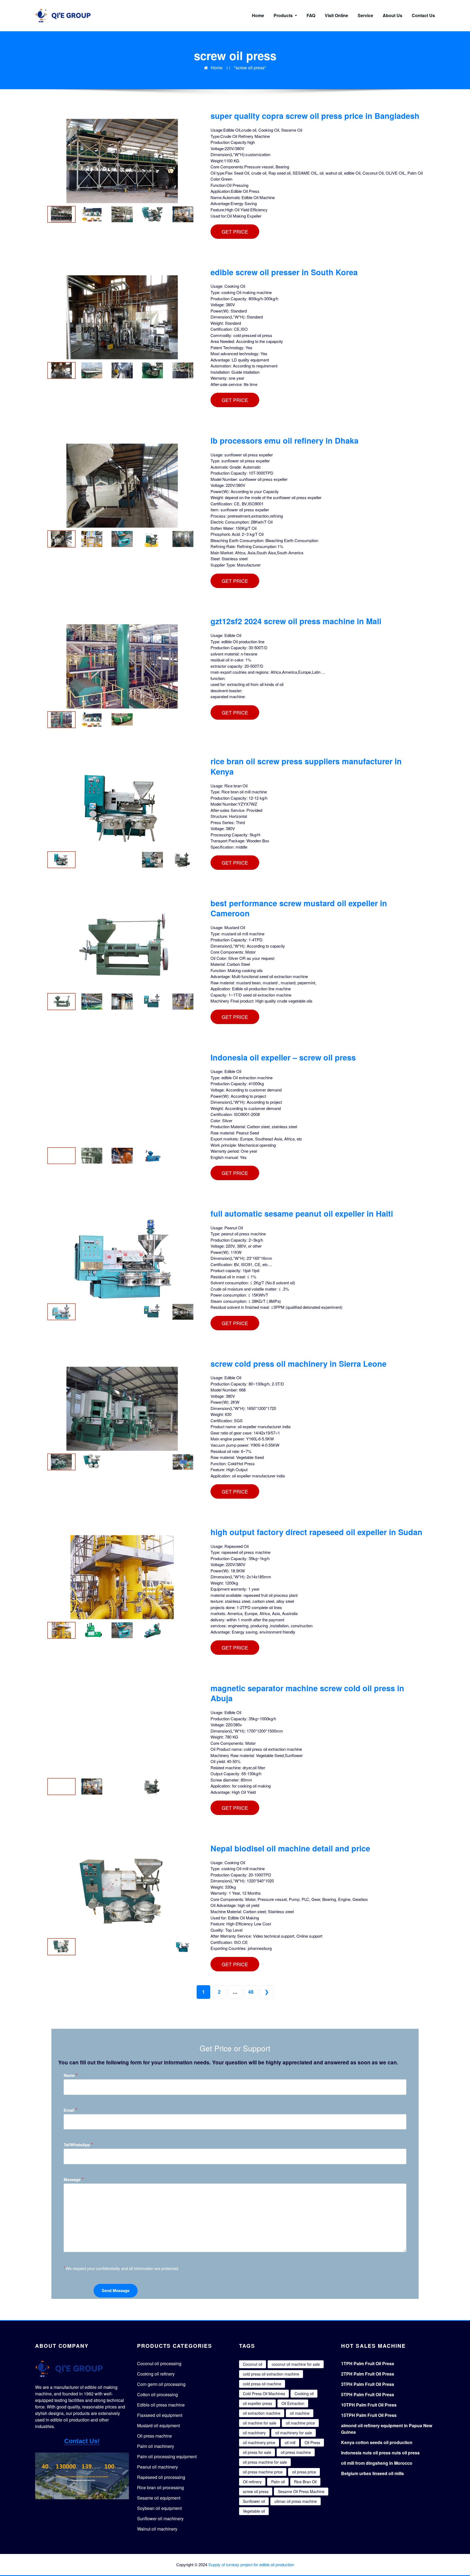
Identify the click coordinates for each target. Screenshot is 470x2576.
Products (284, 15)
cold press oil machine (262, 2384)
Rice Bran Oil (305, 2482)
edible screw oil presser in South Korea (284, 272)
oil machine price (300, 2423)
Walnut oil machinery (157, 2529)
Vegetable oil (254, 2511)
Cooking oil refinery (156, 2374)
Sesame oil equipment (159, 2498)
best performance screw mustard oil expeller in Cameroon (299, 908)
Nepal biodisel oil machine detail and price (290, 1848)
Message (74, 2179)
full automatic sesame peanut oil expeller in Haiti (302, 1213)
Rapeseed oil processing (161, 2477)
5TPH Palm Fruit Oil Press (368, 2394)
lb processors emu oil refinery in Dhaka (285, 440)
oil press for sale (257, 2452)
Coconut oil (253, 2364)
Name (71, 2075)
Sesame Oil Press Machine (301, 2491)
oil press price (304, 2472)
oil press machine (296, 2452)
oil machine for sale (260, 2423)
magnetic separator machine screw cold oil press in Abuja (307, 1693)
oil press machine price (263, 2472)
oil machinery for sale (294, 2433)
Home (258, 15)
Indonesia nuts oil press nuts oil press (380, 2453)
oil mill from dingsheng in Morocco (377, 2463)
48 (251, 1992)
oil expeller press (257, 2403)
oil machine (300, 2413)
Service (365, 15)
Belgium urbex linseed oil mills (372, 2473)
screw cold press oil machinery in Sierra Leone (299, 1364)
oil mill (290, 2442)
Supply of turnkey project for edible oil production (251, 2564)
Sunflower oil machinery (160, 2518)
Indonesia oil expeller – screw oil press (283, 1057)
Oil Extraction (293, 2403)
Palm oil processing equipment (167, 2456)
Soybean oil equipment (159, 2508)
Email (70, 2110)
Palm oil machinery (156, 2446)
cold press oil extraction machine (271, 2374)
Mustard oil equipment (158, 2425)
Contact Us (423, 15)
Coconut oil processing (159, 2363)
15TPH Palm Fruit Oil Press (369, 2415)
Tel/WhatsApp (78, 2144)
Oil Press (312, 2442)
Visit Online (336, 15)
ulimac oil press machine (296, 2501)
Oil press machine (154, 2436)
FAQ (311, 15)
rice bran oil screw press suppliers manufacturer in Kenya (306, 766)
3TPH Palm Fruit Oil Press (368, 2384)
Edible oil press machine (161, 2405)
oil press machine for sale (265, 2462)
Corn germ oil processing (161, 2384)
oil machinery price (259, 2442)
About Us (392, 15)
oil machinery (254, 2433)
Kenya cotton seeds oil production (377, 2442)
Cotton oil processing (157, 2394)
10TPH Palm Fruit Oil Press (369, 2405)
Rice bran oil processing (160, 2487)
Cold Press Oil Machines (264, 2393)
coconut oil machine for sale (296, 2364)
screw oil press (256, 2491)
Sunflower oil (254, 2501)
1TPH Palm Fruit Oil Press (368, 2363)
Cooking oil (304, 2393)
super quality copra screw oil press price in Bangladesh (315, 116)
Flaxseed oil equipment (160, 2415)
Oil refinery (252, 2482)
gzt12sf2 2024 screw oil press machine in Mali (296, 621)
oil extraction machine (262, 2413)
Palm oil (278, 2482)
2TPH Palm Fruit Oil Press (368, 2374)
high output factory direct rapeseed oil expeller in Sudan (316, 1532)
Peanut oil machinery (157, 2467)
